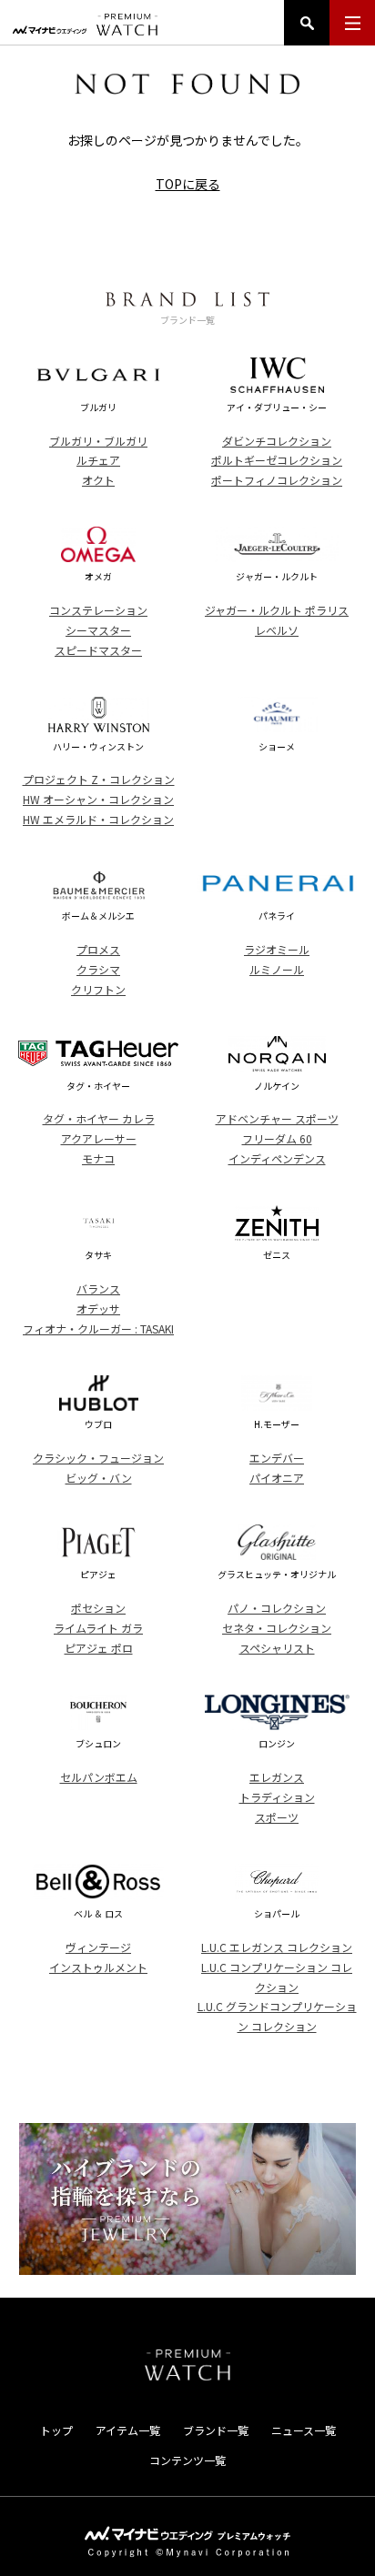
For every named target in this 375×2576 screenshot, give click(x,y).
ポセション (98, 1608)
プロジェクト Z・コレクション (99, 779)
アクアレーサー (99, 1138)
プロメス (98, 949)
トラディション (277, 1797)
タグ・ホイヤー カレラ (99, 1118)
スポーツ (277, 1817)
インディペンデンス (277, 1158)
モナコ (98, 1158)
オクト (98, 480)
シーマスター (98, 630)
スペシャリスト (277, 1648)
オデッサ (98, 1308)
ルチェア (98, 460)
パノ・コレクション (277, 1608)
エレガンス (277, 1777)
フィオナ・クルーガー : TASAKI (98, 1328)
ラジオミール (277, 949)
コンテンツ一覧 (187, 2460)
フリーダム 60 (277, 1138)
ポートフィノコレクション (277, 480)
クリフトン (98, 989)
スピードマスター (98, 650)
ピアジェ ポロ (99, 1648)
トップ (56, 2430)
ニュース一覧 (304, 2430)
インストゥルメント (98, 1967)
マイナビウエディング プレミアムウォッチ (85, 25)
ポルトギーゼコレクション (277, 460)
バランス (98, 1288)
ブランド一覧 (216, 2430)
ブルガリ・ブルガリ (98, 441)
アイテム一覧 (128, 2430)
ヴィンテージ (98, 1947)
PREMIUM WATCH (187, 2365)
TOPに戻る (188, 184)
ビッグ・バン (99, 1478)
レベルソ (277, 630)
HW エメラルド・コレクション (98, 819)
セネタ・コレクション (277, 1628)
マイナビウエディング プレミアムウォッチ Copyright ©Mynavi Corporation (187, 2542)
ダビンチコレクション (277, 441)
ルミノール (277, 969)
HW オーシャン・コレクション (98, 799)
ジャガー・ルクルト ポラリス (277, 610)
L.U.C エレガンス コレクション (277, 1947)
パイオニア (277, 1478)
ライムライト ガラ (98, 1628)
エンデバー (277, 1458)
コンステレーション (98, 610)
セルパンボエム (99, 1777)
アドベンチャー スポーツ (277, 1118)
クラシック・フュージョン (98, 1458)
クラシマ (98, 969)
